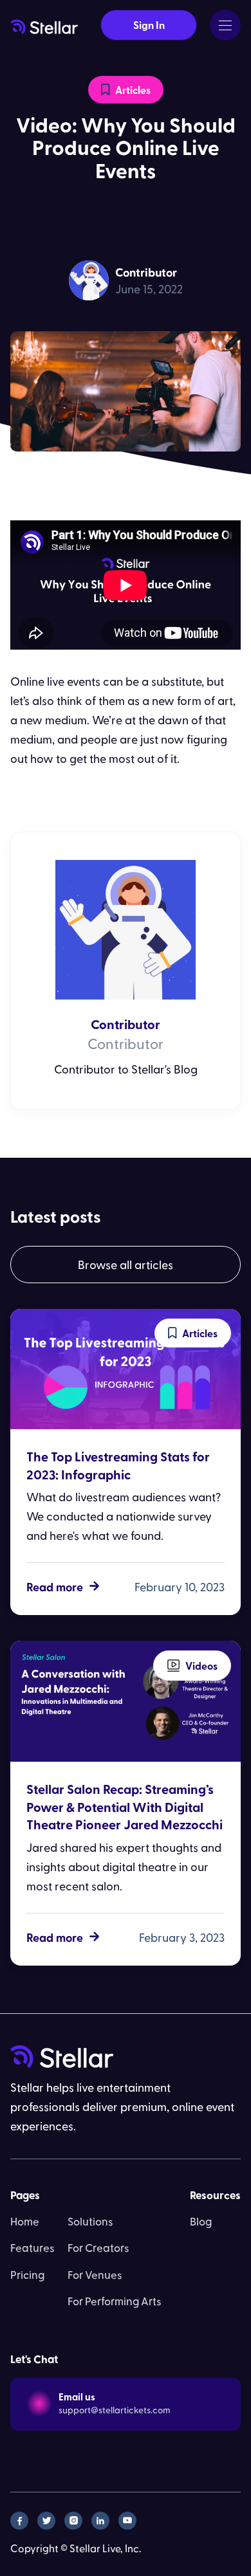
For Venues (95, 2274)
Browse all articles (126, 1264)
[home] (44, 25)
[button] (225, 25)
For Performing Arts (115, 2301)
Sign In (149, 25)
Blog (201, 2221)
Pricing (27, 2274)
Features (33, 2247)
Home (25, 2221)
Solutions (90, 2221)
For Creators (98, 2247)
